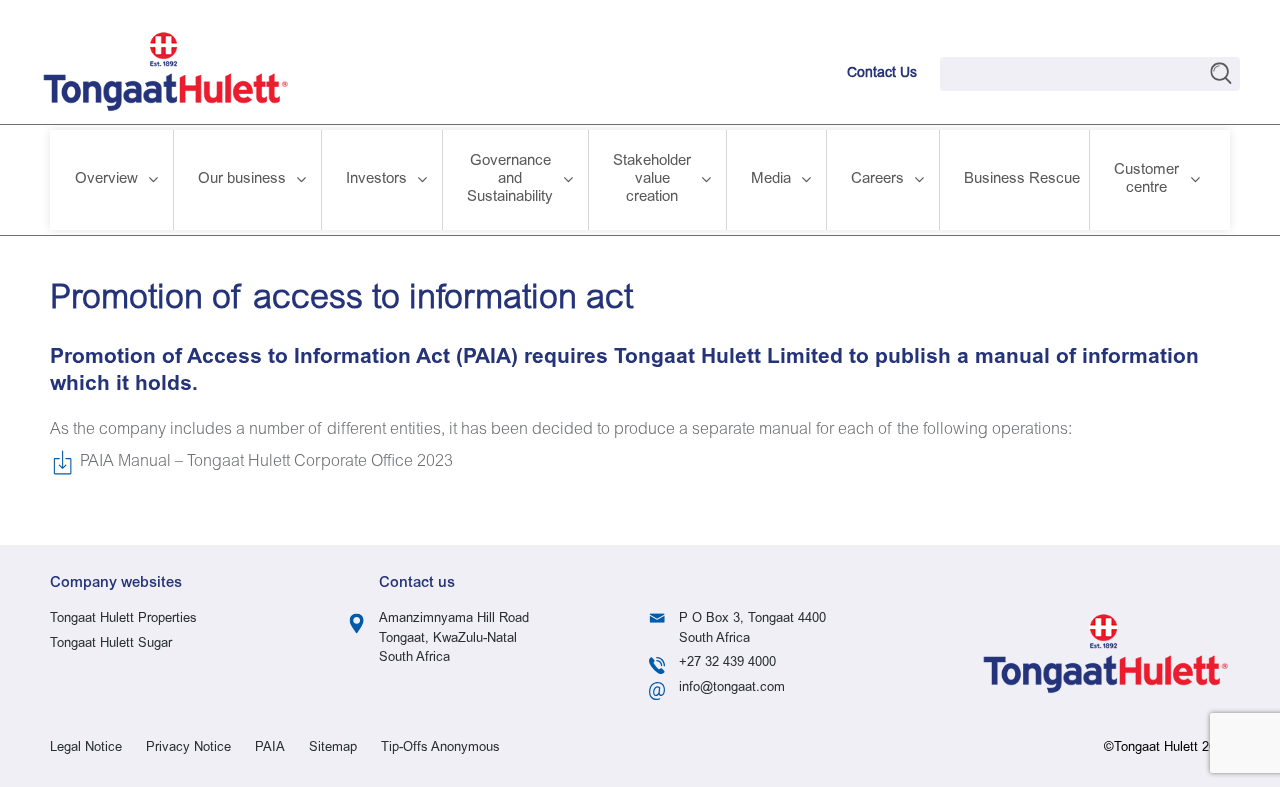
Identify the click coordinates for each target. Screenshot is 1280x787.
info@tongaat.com (732, 688)
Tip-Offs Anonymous (440, 748)
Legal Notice (86, 748)
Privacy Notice (188, 748)
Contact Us (882, 74)
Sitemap (333, 748)
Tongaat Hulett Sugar (111, 644)
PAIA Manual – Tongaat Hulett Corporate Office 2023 (266, 462)
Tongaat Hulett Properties (123, 619)
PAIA (270, 748)
